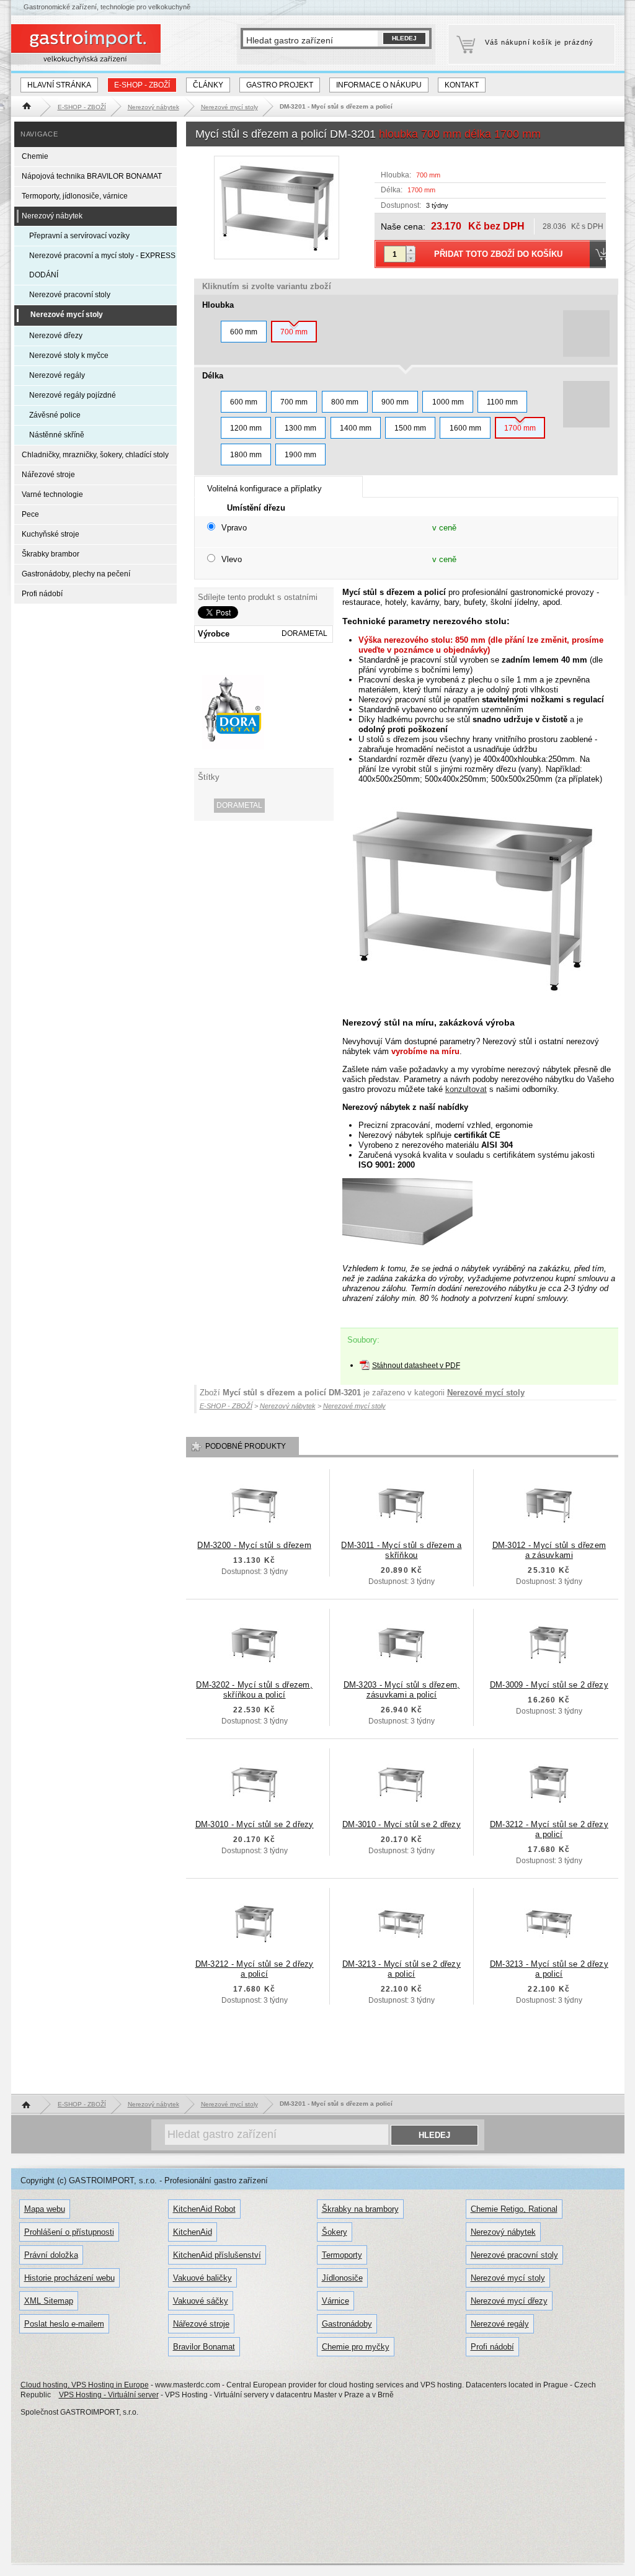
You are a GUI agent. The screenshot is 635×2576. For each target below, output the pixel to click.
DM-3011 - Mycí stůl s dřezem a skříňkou (401, 1550)
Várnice (335, 2301)
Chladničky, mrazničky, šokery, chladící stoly (95, 455)
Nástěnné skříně (57, 435)
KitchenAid (193, 2232)
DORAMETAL (239, 805)
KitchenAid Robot (204, 2209)
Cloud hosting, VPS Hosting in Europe (85, 2385)
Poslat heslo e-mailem (64, 2324)
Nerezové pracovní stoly (70, 295)
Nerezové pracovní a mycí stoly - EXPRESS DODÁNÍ (102, 265)
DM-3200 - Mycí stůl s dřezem (254, 1545)
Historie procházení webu (69, 2278)
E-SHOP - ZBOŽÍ (142, 85)
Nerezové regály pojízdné (73, 395)
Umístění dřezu (256, 508)
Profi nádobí (42, 594)
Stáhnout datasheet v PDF (416, 1366)
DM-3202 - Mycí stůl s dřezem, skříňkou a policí (254, 1690)
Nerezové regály (57, 375)
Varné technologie (52, 494)
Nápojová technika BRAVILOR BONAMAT (92, 176)
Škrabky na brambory (360, 2209)
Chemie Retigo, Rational (514, 2209)
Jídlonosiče (342, 2278)
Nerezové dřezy (56, 336)
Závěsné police (55, 415)
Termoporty (342, 2255)
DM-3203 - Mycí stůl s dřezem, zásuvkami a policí (402, 1690)
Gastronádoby (347, 2324)
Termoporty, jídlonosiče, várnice (75, 196)
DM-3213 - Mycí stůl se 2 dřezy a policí (402, 1969)
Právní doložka (51, 2255)
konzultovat (466, 1089)
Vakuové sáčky (201, 2301)
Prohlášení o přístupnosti (69, 2232)
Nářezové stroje (48, 475)
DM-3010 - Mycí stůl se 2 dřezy (255, 1824)
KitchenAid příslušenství (217, 2255)
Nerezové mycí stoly (486, 1393)
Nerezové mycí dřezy (509, 2301)
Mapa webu (45, 2209)
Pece (30, 514)
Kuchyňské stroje (51, 534)
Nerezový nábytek (52, 216)
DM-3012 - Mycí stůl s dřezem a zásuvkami (549, 1550)
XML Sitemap (49, 2301)
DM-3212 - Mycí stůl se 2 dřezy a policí (549, 1829)
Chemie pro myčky (356, 2347)
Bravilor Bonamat (204, 2347)
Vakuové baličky (202, 2278)
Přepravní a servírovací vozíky (79, 236)
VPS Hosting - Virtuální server (109, 2395)
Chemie (35, 156)
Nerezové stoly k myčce (69, 356)
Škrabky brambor (51, 554)
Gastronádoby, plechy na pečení (76, 574)
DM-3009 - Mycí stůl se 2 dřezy (549, 1685)
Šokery (335, 2232)
